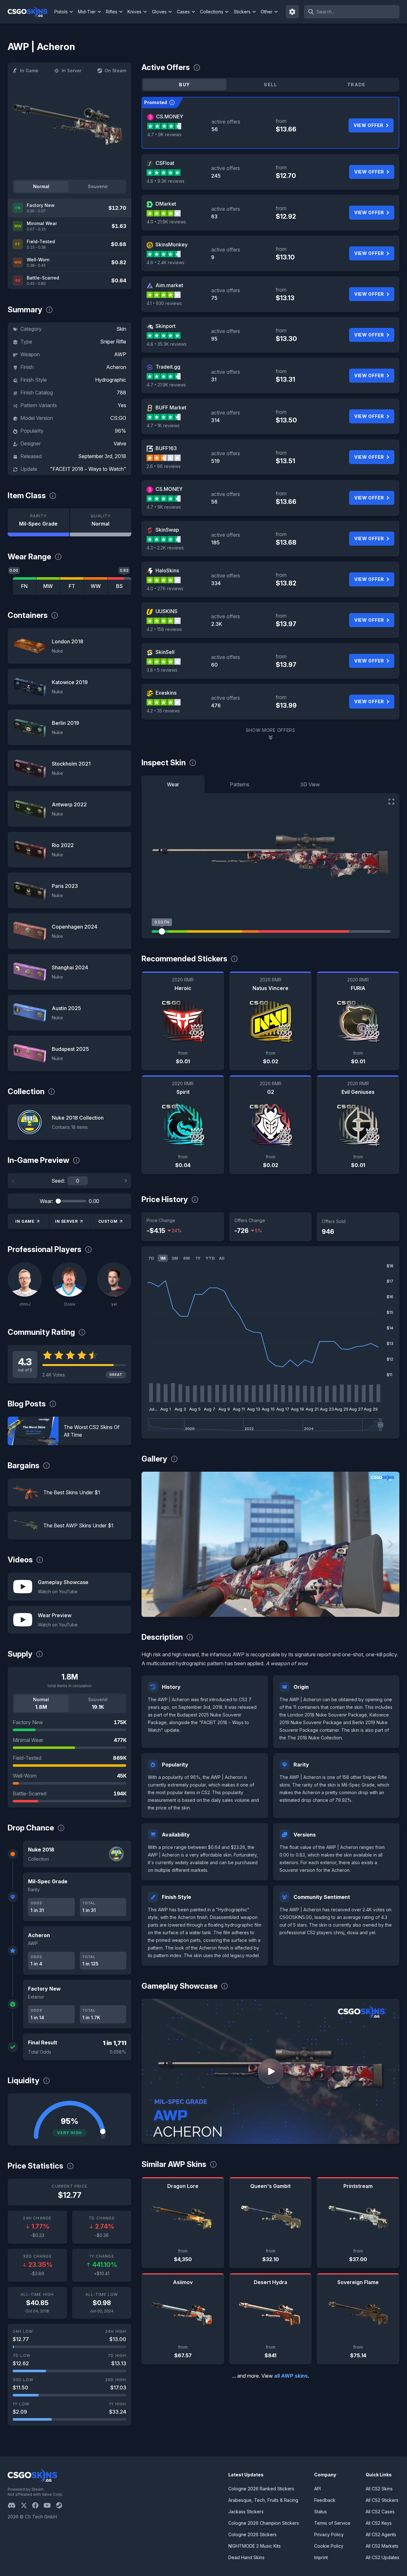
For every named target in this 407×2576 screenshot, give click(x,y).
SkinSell (165, 652)
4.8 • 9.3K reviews (166, 181)
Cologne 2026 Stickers (252, 2534)
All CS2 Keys (379, 2523)
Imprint (321, 2557)
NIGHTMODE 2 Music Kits (255, 2546)
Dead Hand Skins (246, 2557)
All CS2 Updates (383, 2557)
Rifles (112, 12)
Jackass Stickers (246, 2512)
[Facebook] (38, 2505)
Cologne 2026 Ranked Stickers (261, 2489)
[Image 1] (245, 1609)
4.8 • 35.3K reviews (167, 344)
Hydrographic (111, 380)
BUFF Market (171, 407)
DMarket (166, 204)
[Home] (30, 12)
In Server (72, 71)
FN (24, 586)
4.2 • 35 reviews (163, 711)
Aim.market (169, 285)
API (317, 2489)
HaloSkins (167, 570)
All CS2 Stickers (382, 2500)
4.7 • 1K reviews (163, 425)
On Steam (115, 71)
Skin (121, 329)
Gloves (159, 12)
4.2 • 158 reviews (164, 629)
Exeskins (166, 693)
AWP (120, 354)
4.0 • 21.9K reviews (166, 222)
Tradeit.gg (168, 367)
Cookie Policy (329, 2546)
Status (321, 2512)
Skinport (166, 326)
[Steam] (62, 2505)
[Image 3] (266, 1609)
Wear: (46, 1201)
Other (267, 12)
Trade (356, 85)
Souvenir (98, 186)
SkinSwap (167, 530)
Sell (270, 85)
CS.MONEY (170, 117)
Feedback (325, 2500)
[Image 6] (296, 1609)
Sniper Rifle (113, 342)
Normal (41, 186)
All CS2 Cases (380, 2512)
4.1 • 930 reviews (164, 303)
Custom (108, 1221)
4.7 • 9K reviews (164, 134)
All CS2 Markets (382, 2546)
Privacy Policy (329, 2534)
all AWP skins (291, 2376)
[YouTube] (50, 2505)
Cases (183, 12)
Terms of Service (332, 2523)
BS (119, 586)
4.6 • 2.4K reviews (166, 262)
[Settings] (293, 12)
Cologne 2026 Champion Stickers (264, 2523)
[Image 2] (255, 1609)
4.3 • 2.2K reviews (165, 548)
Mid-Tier (87, 12)
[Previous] (13, 1181)
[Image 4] (276, 1609)
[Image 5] (286, 1609)
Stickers (242, 12)
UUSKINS (166, 611)
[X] (26, 2505)
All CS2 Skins (379, 2489)
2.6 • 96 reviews (164, 466)
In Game (29, 71)
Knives (135, 12)
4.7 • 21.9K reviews (166, 385)
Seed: (58, 1181)
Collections (212, 12)
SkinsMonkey (172, 244)
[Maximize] (391, 802)
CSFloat (165, 163)
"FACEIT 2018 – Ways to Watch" (88, 469)
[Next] (126, 1181)
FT (72, 586)
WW (96, 586)
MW (48, 586)
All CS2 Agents (381, 2534)
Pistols (61, 12)
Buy (184, 85)
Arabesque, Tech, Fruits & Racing (263, 2500)
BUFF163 (166, 448)
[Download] (152, 1607)
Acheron (116, 367)
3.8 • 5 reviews (162, 670)
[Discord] (14, 2505)
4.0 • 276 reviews (165, 588)
